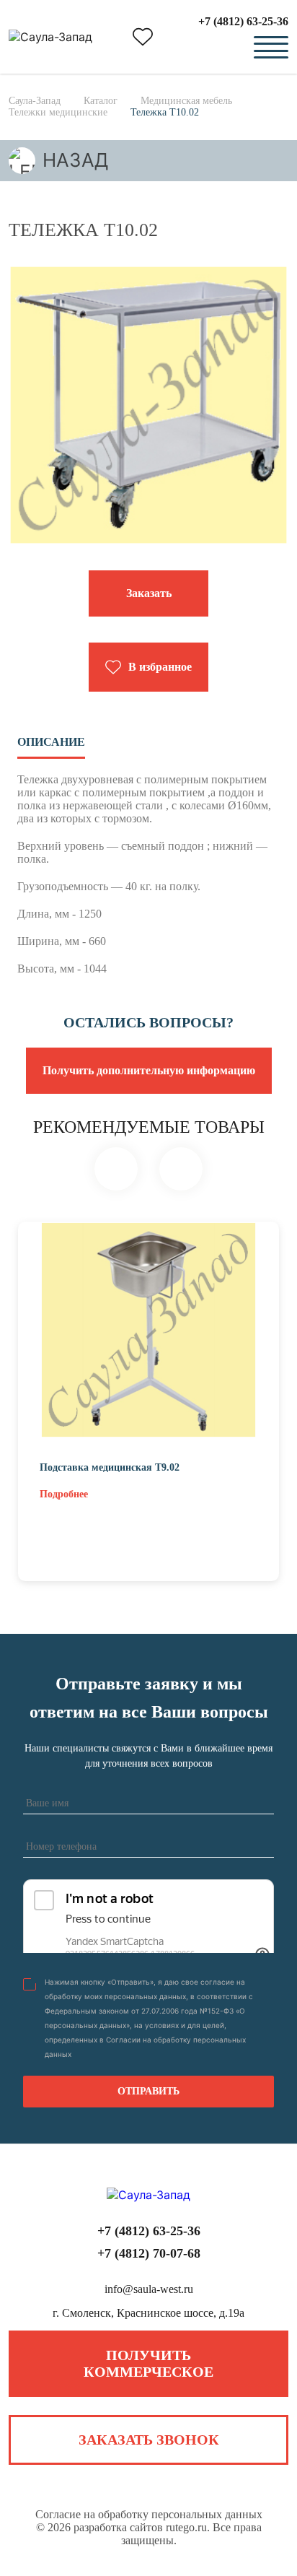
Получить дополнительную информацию (149, 1070)
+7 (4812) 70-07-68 (149, 2253)
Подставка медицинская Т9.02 (110, 1467)
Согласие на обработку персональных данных (149, 2514)
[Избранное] (143, 37)
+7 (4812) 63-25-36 (243, 21)
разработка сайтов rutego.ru (140, 2527)
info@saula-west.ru (149, 2289)
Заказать (149, 593)
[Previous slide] (116, 1169)
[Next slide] (181, 1169)
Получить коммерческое (148, 2363)
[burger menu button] (271, 48)
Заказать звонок (149, 2440)
